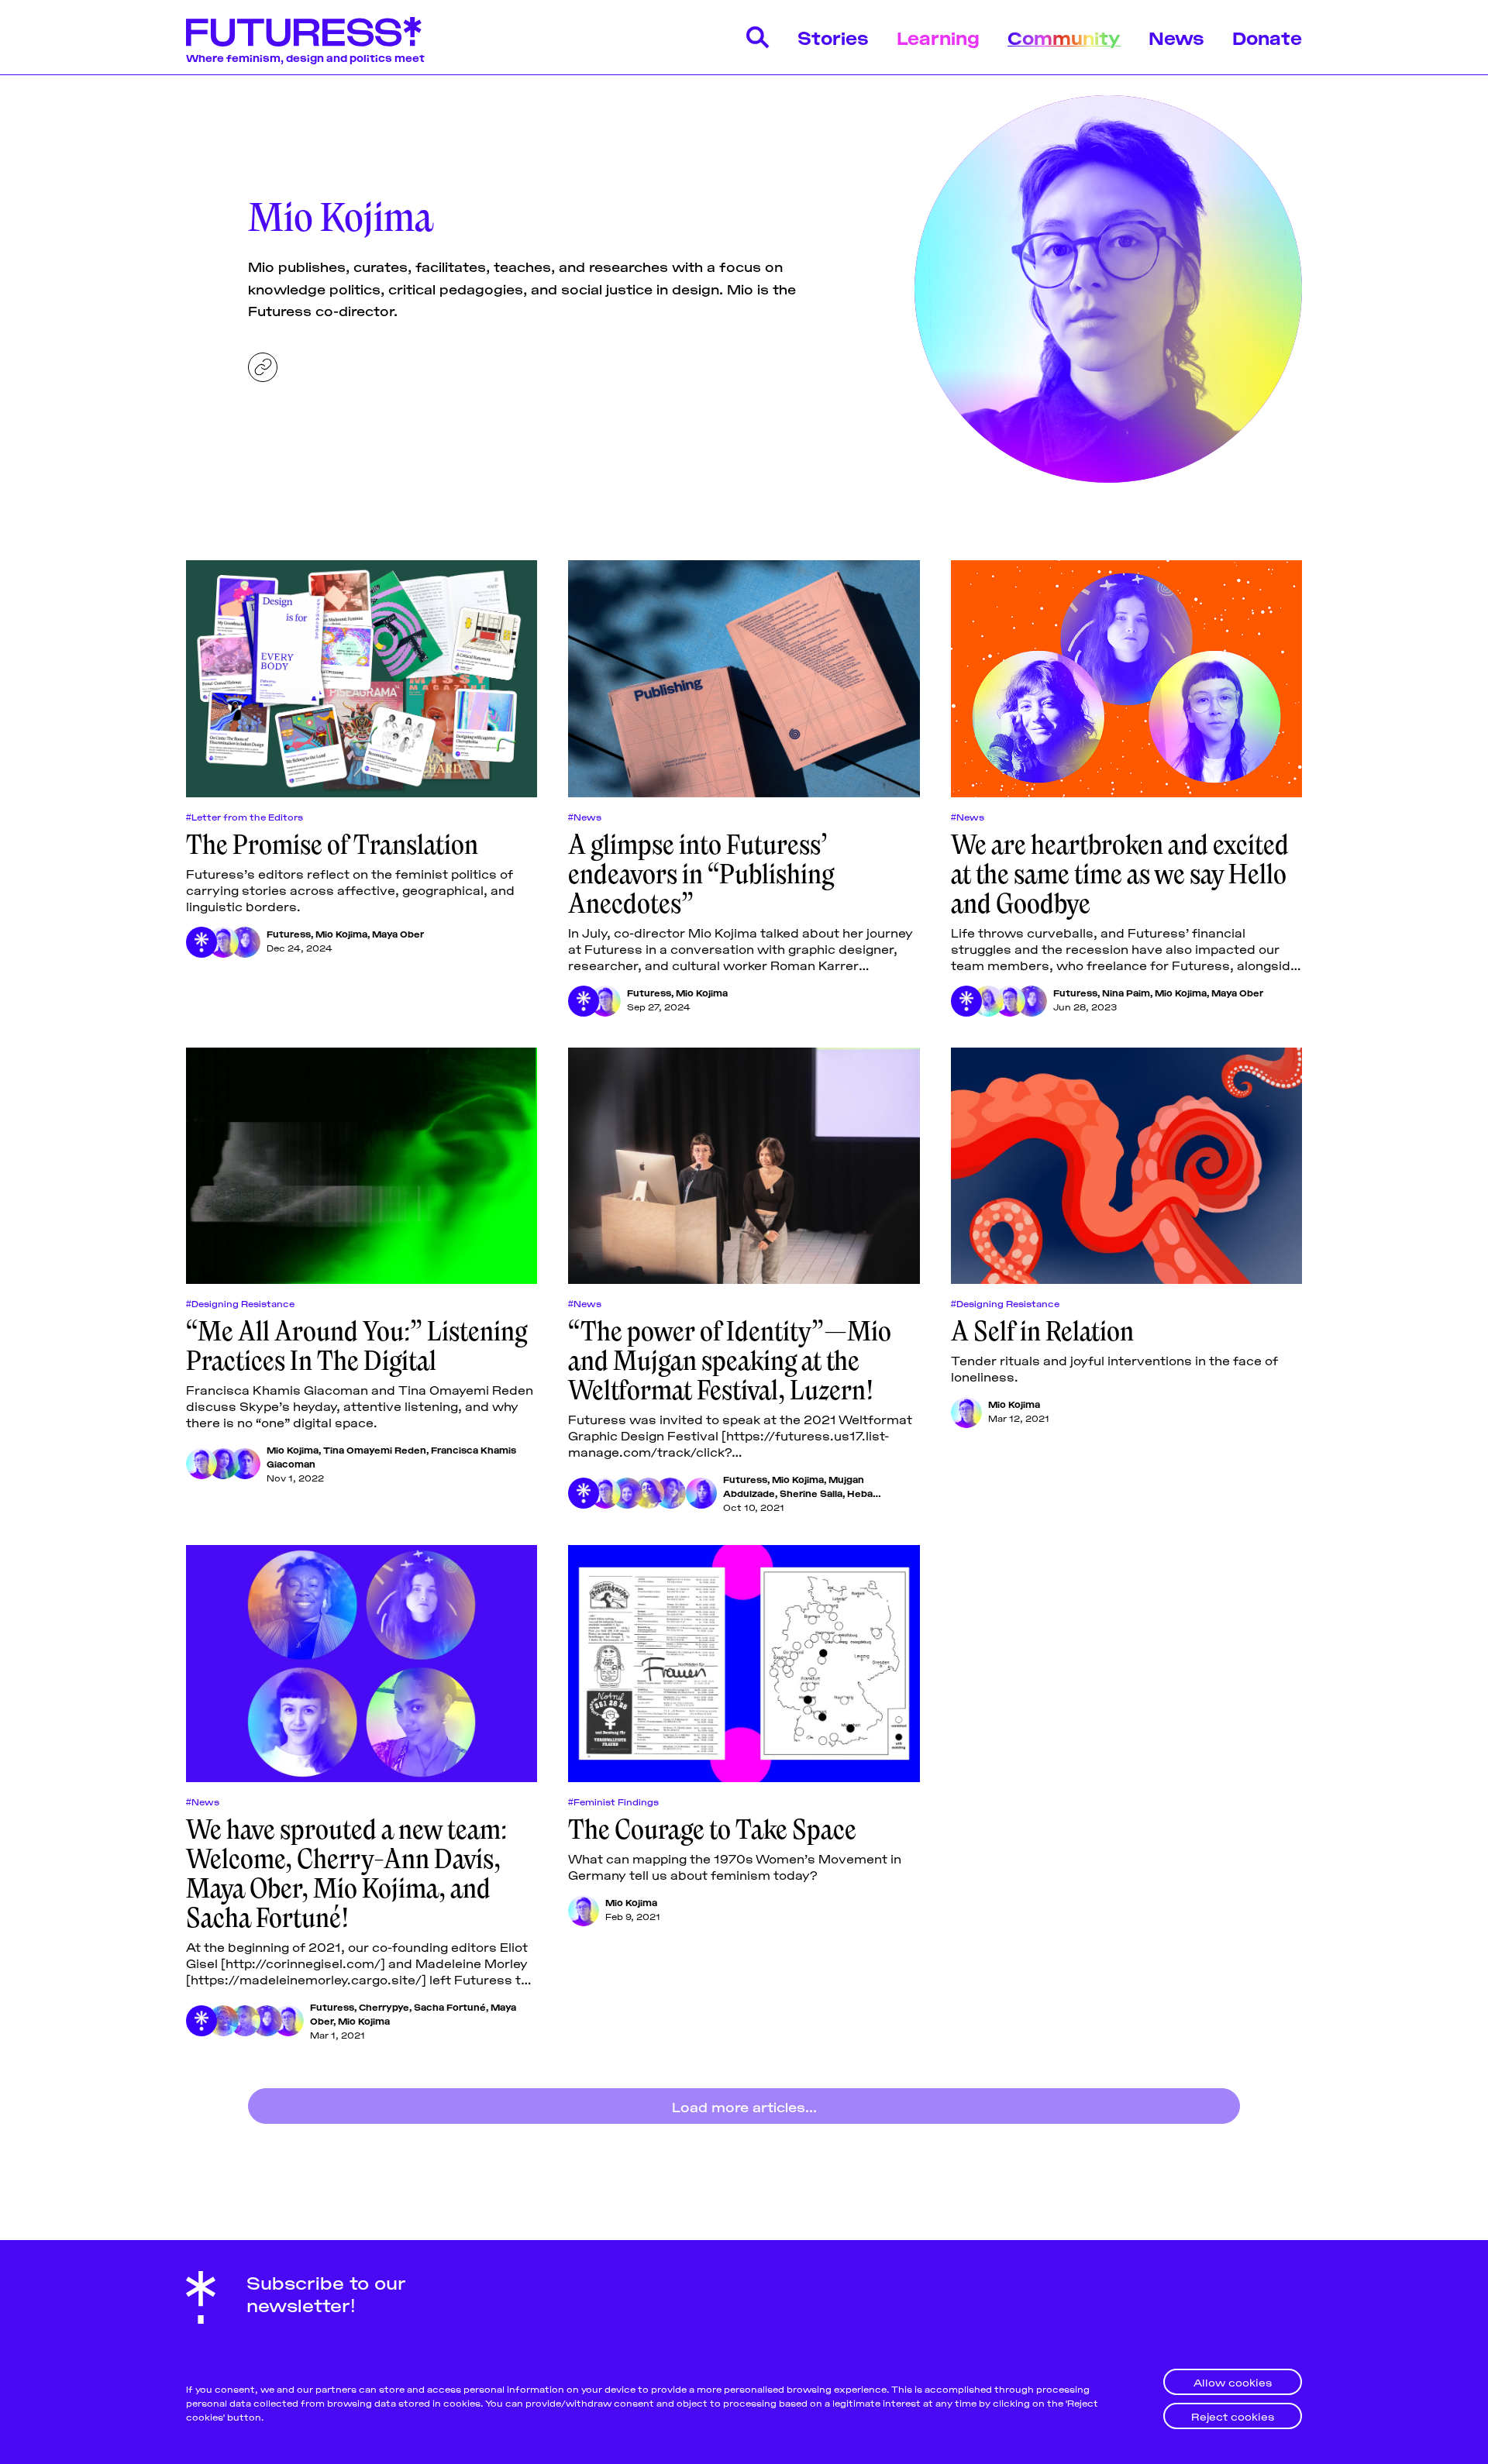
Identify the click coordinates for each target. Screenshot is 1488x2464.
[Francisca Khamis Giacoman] (245, 1464)
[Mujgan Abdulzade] (627, 1493)
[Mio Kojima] (223, 942)
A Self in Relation (1042, 1331)
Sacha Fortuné (450, 2006)
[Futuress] (201, 942)
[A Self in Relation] (1126, 1166)
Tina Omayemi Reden (375, 1449)
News (1176, 37)
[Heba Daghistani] (670, 1493)
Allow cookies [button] (1233, 2381)
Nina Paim (1126, 992)
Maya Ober (398, 933)
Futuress (289, 933)
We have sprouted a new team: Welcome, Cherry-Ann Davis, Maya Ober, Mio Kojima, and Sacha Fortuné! (346, 1874)
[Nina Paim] (988, 1001)
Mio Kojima (341, 933)
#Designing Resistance (240, 1303)
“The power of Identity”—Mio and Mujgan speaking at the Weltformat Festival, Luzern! (730, 1361)
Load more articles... (744, 2106)
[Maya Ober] (245, 942)
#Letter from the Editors (245, 817)
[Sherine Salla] (649, 1493)
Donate (1267, 37)
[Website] (263, 367)
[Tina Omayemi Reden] (223, 1464)
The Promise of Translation (332, 845)
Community (1064, 37)
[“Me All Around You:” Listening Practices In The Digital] (362, 1166)
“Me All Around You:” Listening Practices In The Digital (356, 1346)
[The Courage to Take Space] (744, 1664)
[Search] (758, 37)
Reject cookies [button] (1233, 2416)
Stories (833, 37)
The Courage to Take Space (712, 1829)
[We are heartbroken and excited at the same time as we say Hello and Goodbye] (1126, 679)
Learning (938, 37)
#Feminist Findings (613, 1802)
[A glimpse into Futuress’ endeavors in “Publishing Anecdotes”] (744, 679)
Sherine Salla (811, 1493)
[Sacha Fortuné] (245, 2021)
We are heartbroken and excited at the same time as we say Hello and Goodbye (1120, 874)
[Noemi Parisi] (701, 1493)
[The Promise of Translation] (362, 679)
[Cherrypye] (223, 2021)
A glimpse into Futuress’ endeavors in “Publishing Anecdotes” (701, 874)
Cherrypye (384, 2006)
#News (585, 817)
